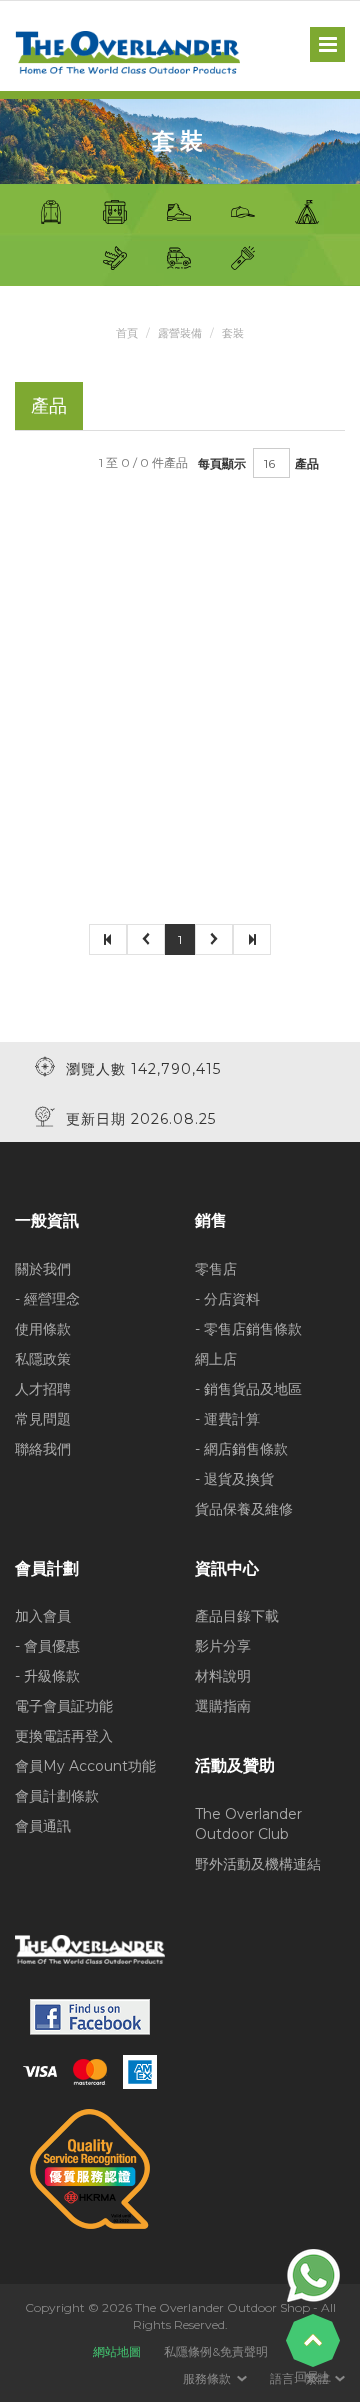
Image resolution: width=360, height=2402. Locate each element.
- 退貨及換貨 (234, 1479)
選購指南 (223, 1706)
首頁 (127, 333)
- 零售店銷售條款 (248, 1329)
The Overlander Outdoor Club (248, 1824)
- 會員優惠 (47, 1646)
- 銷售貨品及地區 (248, 1389)
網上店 (216, 1359)
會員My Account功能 (85, 1766)
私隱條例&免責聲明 (216, 2351)
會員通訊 (43, 1826)
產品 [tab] (49, 405)
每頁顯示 (222, 463)
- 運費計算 (227, 1419)
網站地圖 (117, 2351)
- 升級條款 (47, 1676)
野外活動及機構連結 (258, 1864)
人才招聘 (43, 1389)
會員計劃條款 (57, 1796)
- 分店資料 (227, 1299)
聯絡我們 (43, 1449)
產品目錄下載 (237, 1616)
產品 (307, 463)
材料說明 (223, 1676)
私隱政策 (43, 1359)
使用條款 (43, 1329)
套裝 (233, 333)
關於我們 (43, 1269)
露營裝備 (180, 333)
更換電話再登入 (64, 1736)
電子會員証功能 (64, 1706)
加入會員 (43, 1616)
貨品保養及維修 (244, 1509)
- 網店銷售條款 (241, 1449)
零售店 (216, 1269)
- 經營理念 (47, 1299)
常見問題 (43, 1419)
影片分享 (223, 1646)
